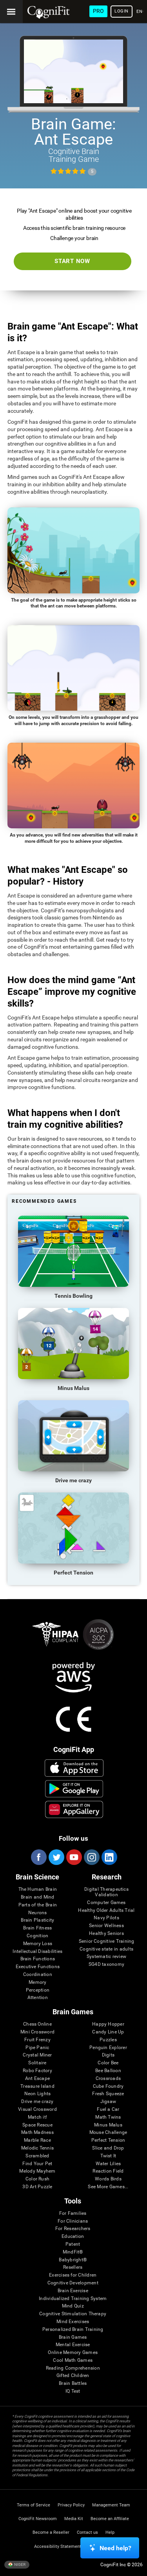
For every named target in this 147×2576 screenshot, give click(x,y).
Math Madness (37, 2133)
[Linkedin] (109, 1857)
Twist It (108, 2156)
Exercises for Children (73, 2275)
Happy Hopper (108, 2024)
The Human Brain (38, 1889)
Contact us (87, 2532)
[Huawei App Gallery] (74, 1809)
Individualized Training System (73, 2299)
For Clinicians (73, 2221)
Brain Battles (73, 2383)
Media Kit (74, 2519)
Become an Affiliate (110, 2519)
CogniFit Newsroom (38, 2519)
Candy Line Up (108, 2032)
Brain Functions (38, 1959)
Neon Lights (38, 2094)
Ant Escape (37, 2079)
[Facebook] (38, 1857)
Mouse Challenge (108, 2133)
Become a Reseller (51, 2532)
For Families (73, 2213)
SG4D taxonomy (106, 1964)
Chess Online (37, 2024)
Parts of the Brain (38, 1905)
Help (110, 2532)
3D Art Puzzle (37, 2187)
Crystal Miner (37, 2055)
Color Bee (108, 2063)
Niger (19, 2564)
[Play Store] (74, 1789)
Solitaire (37, 2063)
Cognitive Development (73, 2283)
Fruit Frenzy (37, 2040)
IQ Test (73, 2391)
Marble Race (37, 2140)
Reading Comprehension (73, 2368)
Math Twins (108, 2117)
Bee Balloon (108, 2071)
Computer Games (106, 1903)
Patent (73, 2244)
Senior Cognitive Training (107, 1941)
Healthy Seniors (106, 1934)
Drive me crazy (37, 2102)
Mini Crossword (37, 2032)
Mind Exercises (73, 2322)
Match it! (37, 2117)
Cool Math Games (73, 2360)
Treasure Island (37, 2086)
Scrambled (37, 2156)
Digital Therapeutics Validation (106, 1892)
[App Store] (74, 1768)
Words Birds (108, 2179)
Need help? (115, 2548)
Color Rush (37, 2179)
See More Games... (108, 2187)
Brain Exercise (73, 2291)
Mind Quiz (73, 2306)
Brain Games (73, 2337)
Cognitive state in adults (106, 1949)
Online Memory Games (73, 2353)
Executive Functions (38, 1967)
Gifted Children (73, 2376)
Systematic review (106, 1957)
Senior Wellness (106, 1926)
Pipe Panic (37, 2048)
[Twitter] (56, 1857)
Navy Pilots (106, 1918)
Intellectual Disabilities (37, 1952)
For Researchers (73, 2229)
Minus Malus (108, 2125)
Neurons (38, 1913)
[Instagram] (91, 1857)
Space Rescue (37, 2125)
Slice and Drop (108, 2148)
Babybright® (73, 2260)
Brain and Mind (37, 1897)
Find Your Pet (37, 2164)
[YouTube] (74, 1857)
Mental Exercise (73, 2345)
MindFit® (73, 2252)
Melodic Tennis (37, 2148)
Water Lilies (108, 2164)
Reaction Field (108, 2171)
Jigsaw (108, 2102)
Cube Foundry (108, 2086)
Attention (38, 1998)
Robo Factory (37, 2071)
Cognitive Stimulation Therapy (73, 2314)
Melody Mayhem (37, 2171)
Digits (108, 2055)
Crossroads (108, 2079)
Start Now (72, 261)
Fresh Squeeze (108, 2094)
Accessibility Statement (58, 2546)
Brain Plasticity (37, 1920)
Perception (38, 1990)
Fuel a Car (108, 2109)
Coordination (38, 1975)
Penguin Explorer (108, 2048)
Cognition (37, 1936)
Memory (37, 1982)
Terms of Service (34, 2505)
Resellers (73, 2267)
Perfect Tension (108, 2140)
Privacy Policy (71, 2505)
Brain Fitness (37, 1928)
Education (73, 2237)
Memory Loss (38, 1944)
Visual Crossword (37, 2109)
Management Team (111, 2505)
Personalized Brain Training (73, 2330)
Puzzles (108, 2040)
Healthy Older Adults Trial (106, 1911)
